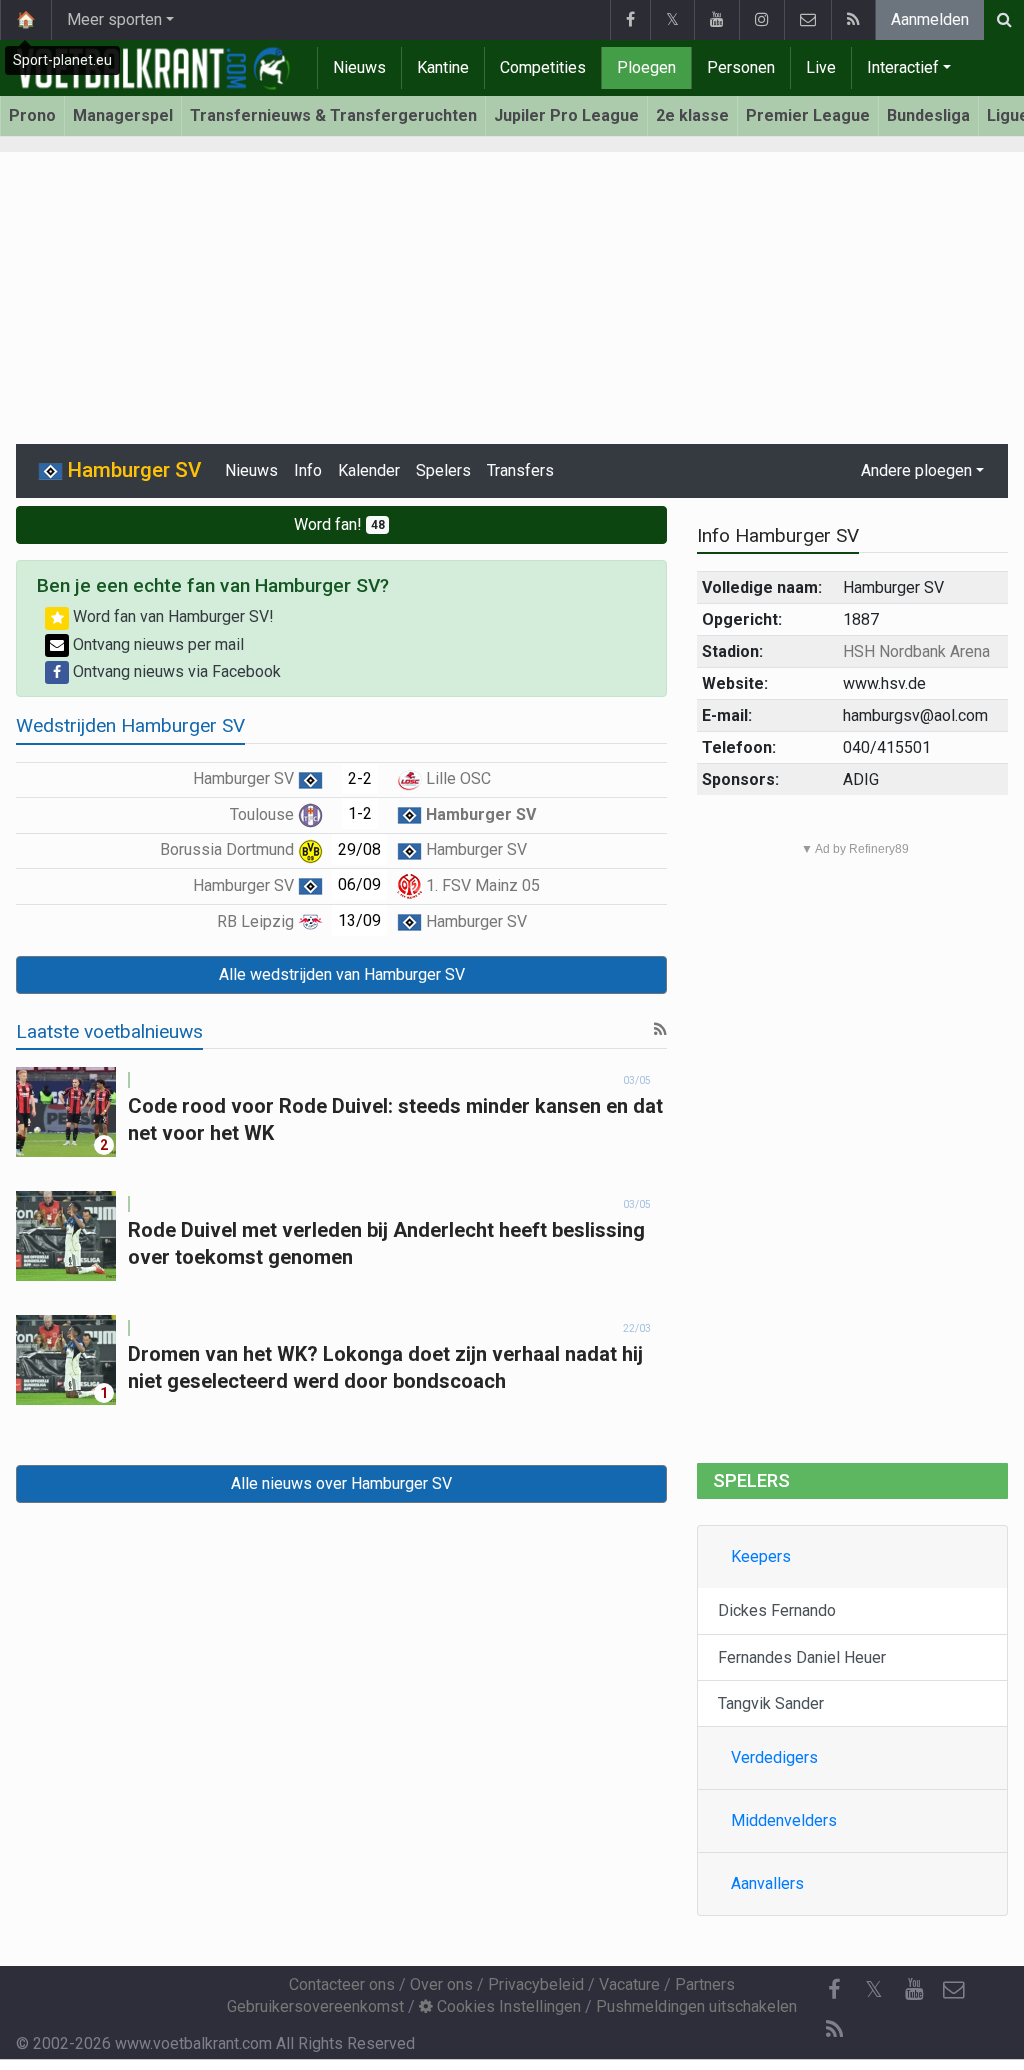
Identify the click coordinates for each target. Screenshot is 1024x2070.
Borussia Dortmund (229, 849)
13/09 (359, 920)
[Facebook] (630, 20)
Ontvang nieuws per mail (156, 644)
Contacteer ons (342, 1984)
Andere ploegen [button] (916, 470)
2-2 (360, 778)
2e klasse (692, 115)
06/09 (359, 884)
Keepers (761, 1556)
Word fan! (339, 524)
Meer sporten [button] (114, 19)
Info (308, 470)
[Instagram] (761, 20)
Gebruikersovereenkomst (315, 2006)
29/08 (359, 849)
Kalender (369, 470)
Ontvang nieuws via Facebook (175, 671)
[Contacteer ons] (807, 20)
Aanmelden (930, 19)
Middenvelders (784, 1820)
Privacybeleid (536, 1984)
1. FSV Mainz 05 (481, 885)
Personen (741, 67)
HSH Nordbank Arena (916, 651)
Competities (543, 67)
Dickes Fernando (777, 1610)
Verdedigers (774, 1757)
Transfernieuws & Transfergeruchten (333, 115)
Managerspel (123, 115)
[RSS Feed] (853, 20)
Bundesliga (928, 115)
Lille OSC (456, 778)
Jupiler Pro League (566, 115)
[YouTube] (716, 20)
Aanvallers (767, 1883)
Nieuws (359, 67)
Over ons (441, 1984)
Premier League (808, 115)
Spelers (443, 470)
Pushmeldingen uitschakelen (696, 2006)
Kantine (443, 67)
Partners (705, 1984)
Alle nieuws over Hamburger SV (341, 1483)
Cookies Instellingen (507, 2006)
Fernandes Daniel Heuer (802, 1657)
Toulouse (264, 814)
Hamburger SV (245, 778)
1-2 (360, 813)
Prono (32, 115)
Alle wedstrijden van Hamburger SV (342, 974)
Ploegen (646, 67)
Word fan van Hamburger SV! (171, 616)
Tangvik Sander (771, 1703)
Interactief (903, 67)
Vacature (629, 1984)
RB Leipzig (257, 921)
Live (821, 67)
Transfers (520, 470)
